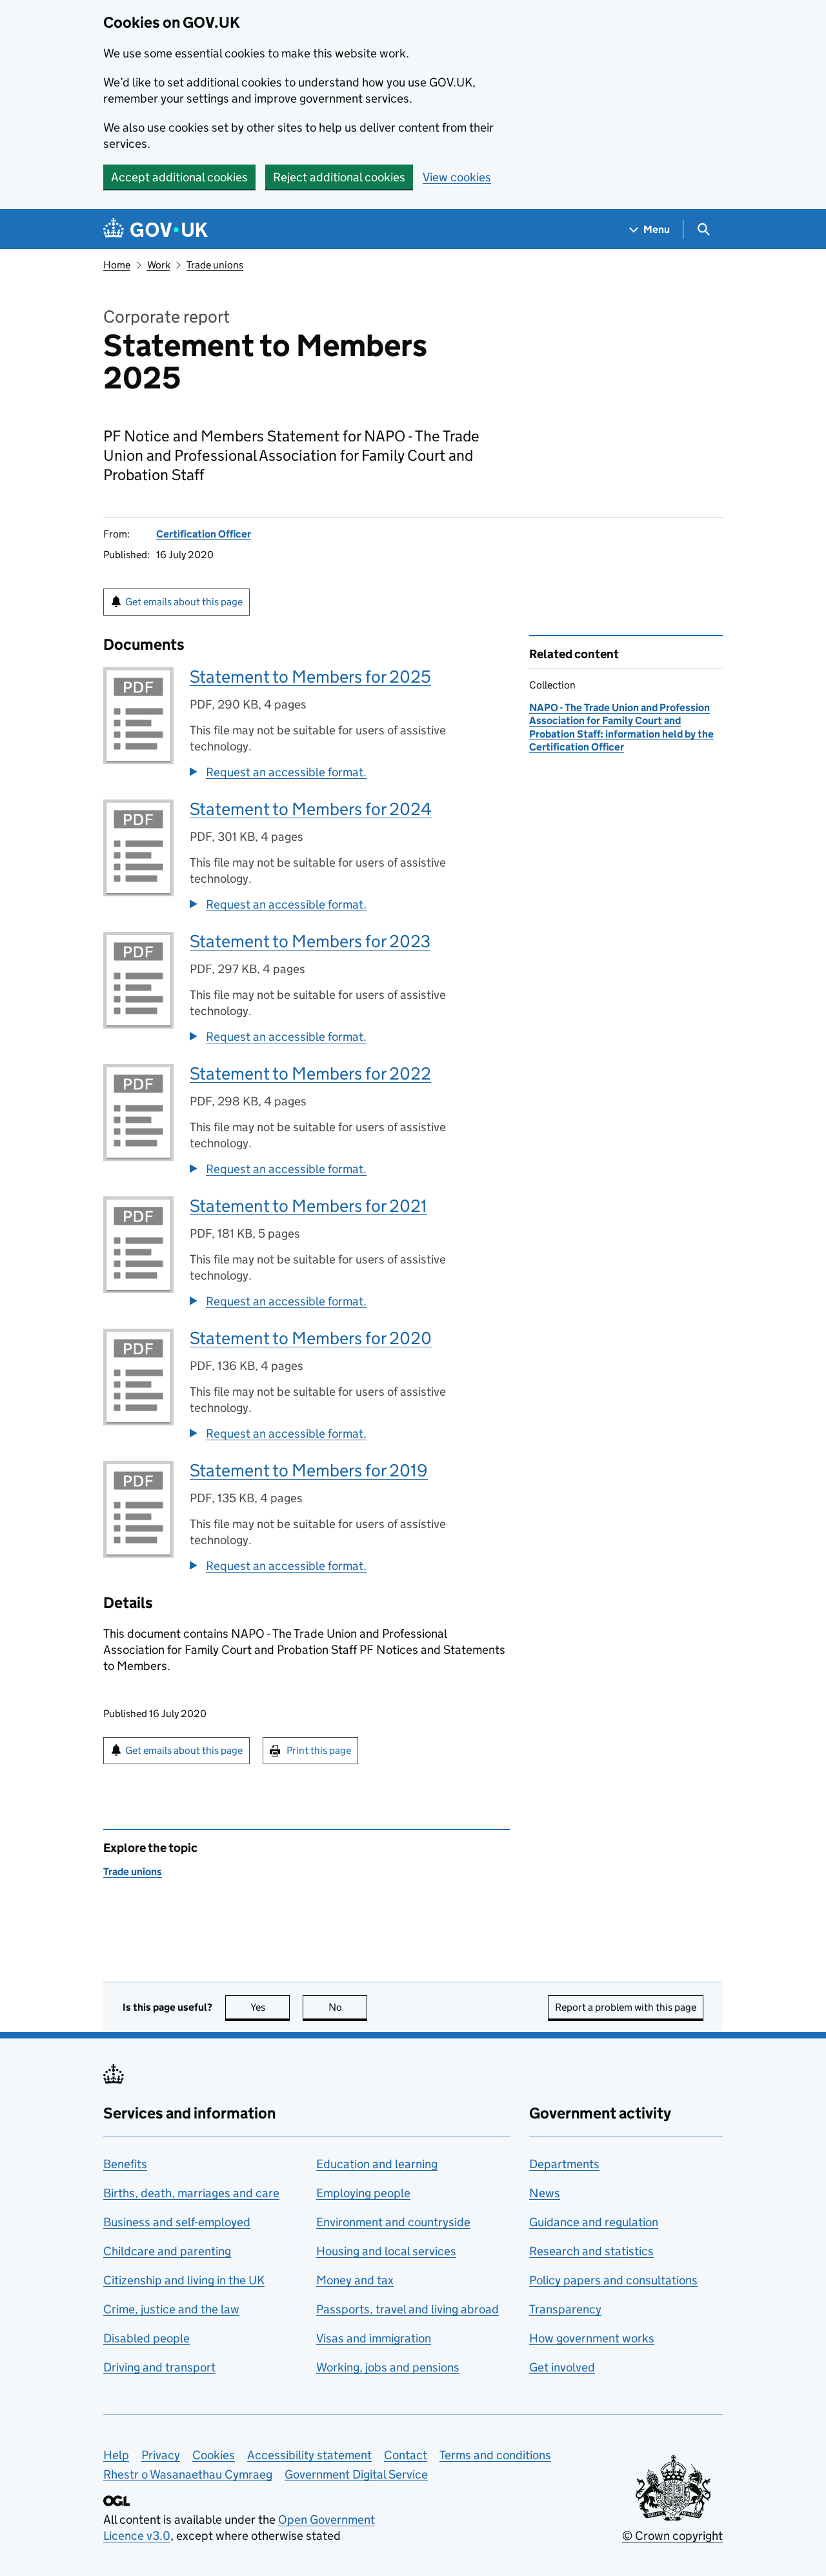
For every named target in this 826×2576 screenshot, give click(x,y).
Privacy (161, 2455)
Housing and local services (386, 2251)
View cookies (457, 177)
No (348, 2007)
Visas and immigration (374, 2338)
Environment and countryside (393, 2222)
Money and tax (355, 2280)
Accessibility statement (309, 2455)
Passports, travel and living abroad (408, 2309)
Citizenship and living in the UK (184, 2280)
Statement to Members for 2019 (309, 1470)
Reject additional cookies (339, 177)
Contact (406, 2455)
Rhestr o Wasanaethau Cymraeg (188, 2474)
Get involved (562, 2367)
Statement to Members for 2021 (308, 1206)
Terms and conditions (495, 2455)
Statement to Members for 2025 (310, 677)
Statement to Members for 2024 (311, 809)
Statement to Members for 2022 (310, 1073)
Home (117, 265)
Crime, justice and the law (171, 2309)
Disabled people (146, 2338)
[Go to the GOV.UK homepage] (156, 229)
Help (116, 2455)
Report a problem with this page (626, 2007)
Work (159, 265)
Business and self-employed (177, 2222)
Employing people (363, 2193)
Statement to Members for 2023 (310, 941)
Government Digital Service (356, 2474)
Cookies (214, 2455)
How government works (592, 2338)
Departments (564, 2164)
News (545, 2193)
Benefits (125, 2164)
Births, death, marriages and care (191, 2193)
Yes (270, 2007)
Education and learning (377, 2164)
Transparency (565, 2309)
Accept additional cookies (179, 177)
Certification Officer (204, 534)
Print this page (319, 1750)
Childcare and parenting (167, 2251)
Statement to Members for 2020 (311, 1338)
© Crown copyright (672, 2536)
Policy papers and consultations (613, 2280)
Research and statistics (591, 2251)
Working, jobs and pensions (388, 2367)
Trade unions (215, 265)
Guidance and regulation (594, 2222)
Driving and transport (159, 2367)
